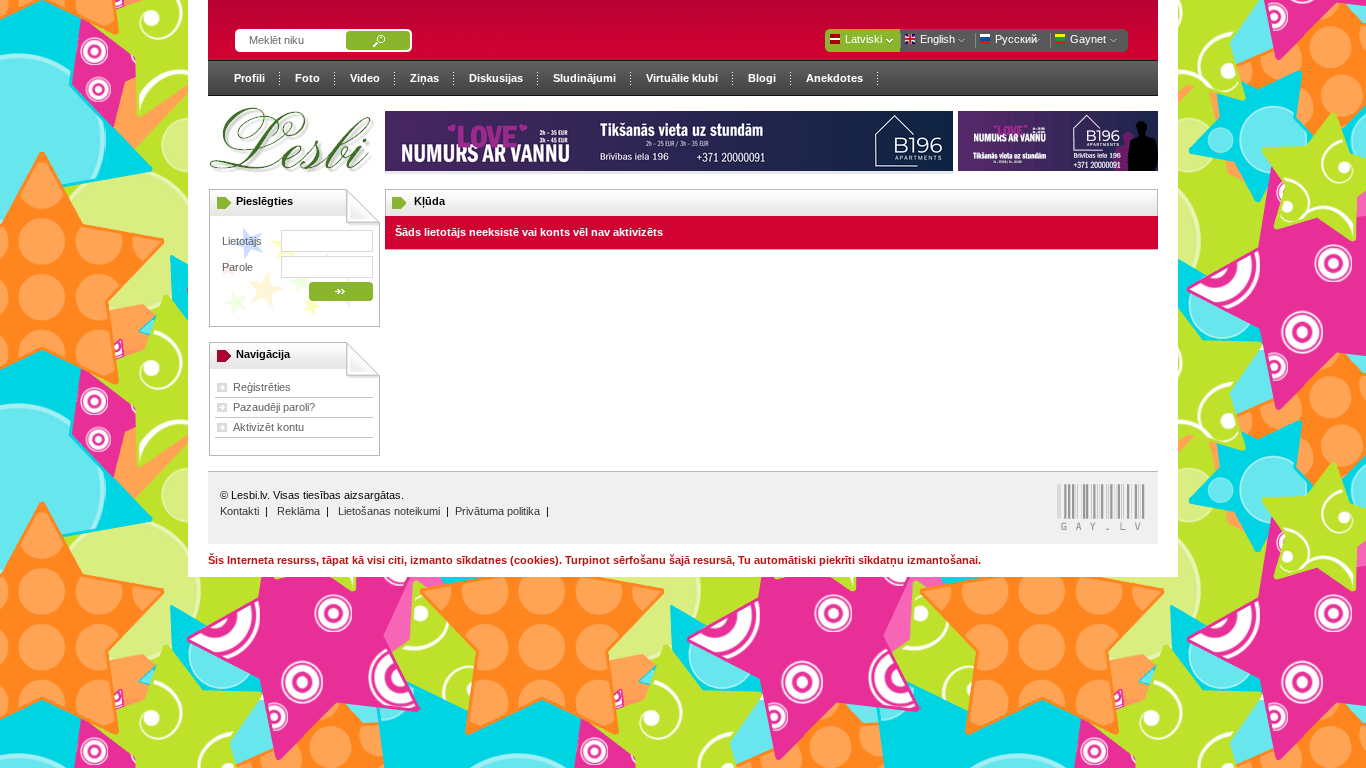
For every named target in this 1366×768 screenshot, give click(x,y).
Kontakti (239, 511)
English (937, 39)
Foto (307, 78)
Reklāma (298, 511)
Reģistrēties (262, 387)
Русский (1016, 39)
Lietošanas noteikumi (389, 511)
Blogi (762, 78)
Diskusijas (496, 78)
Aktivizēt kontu (268, 427)
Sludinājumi (584, 78)
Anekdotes (834, 78)
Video (365, 78)
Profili (249, 78)
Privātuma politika (497, 511)
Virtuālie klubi (682, 78)
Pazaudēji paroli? (274, 407)
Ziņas (424, 78)
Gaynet (1088, 39)
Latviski (863, 39)
